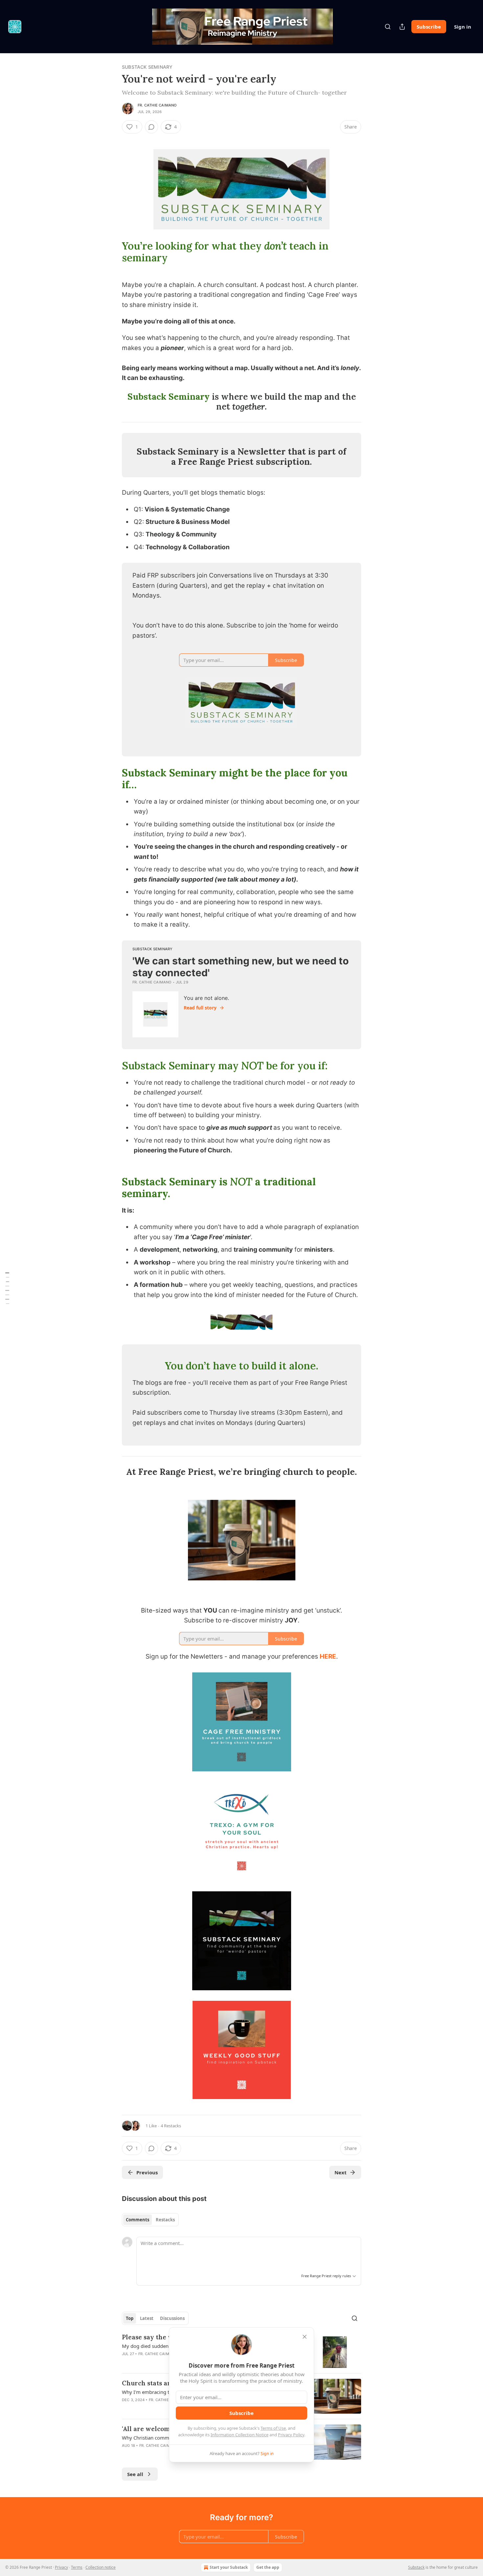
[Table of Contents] (7, 1288)
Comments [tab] (138, 2220)
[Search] (388, 27)
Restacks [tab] (165, 2220)
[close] (305, 2337)
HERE (328, 1656)
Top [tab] (130, 2318)
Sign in (463, 27)
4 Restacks (171, 2126)
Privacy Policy (291, 2435)
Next (341, 2172)
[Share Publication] (402, 27)
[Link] (113, 252)
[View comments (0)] (151, 127)
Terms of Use (273, 2428)
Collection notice (101, 2567)
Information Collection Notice (240, 2435)
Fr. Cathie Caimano (157, 105)
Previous (147, 2172)
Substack (416, 2567)
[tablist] (150, 2220)
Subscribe (429, 27)
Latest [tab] (147, 2318)
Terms (77, 2567)
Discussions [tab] (172, 2318)
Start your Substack (229, 2567)
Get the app (268, 2567)
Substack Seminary (147, 67)
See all (135, 2474)
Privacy (61, 2567)
